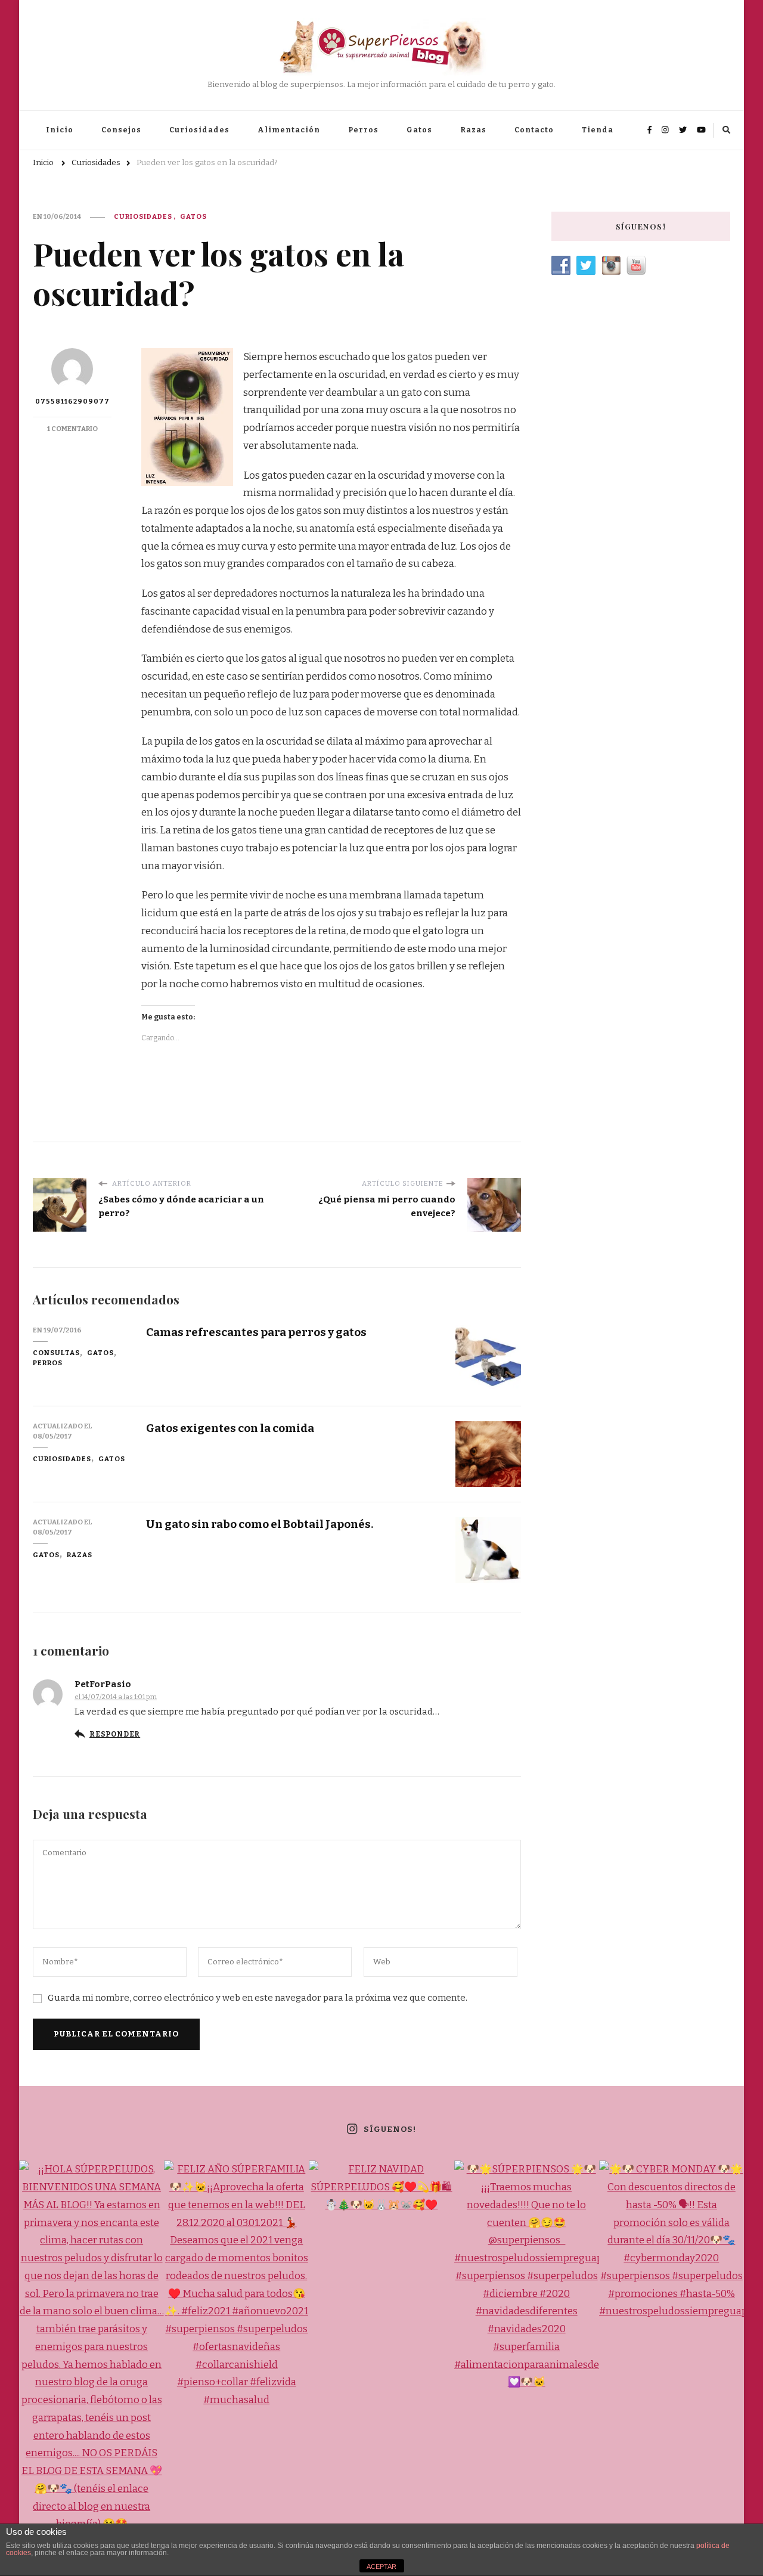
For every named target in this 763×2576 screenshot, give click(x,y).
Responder (115, 1734)
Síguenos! (390, 2129)
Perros (363, 130)
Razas (473, 130)
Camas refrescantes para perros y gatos (256, 1332)
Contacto (534, 130)
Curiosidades (199, 130)
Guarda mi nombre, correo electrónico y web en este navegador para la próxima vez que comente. (258, 1998)
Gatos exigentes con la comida (230, 1428)
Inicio (60, 130)
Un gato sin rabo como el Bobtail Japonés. (260, 1524)
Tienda (598, 130)
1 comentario (72, 429)
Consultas (56, 1353)
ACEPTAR (381, 2566)
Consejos (121, 130)
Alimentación (289, 130)
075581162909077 (72, 401)
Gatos (419, 130)
